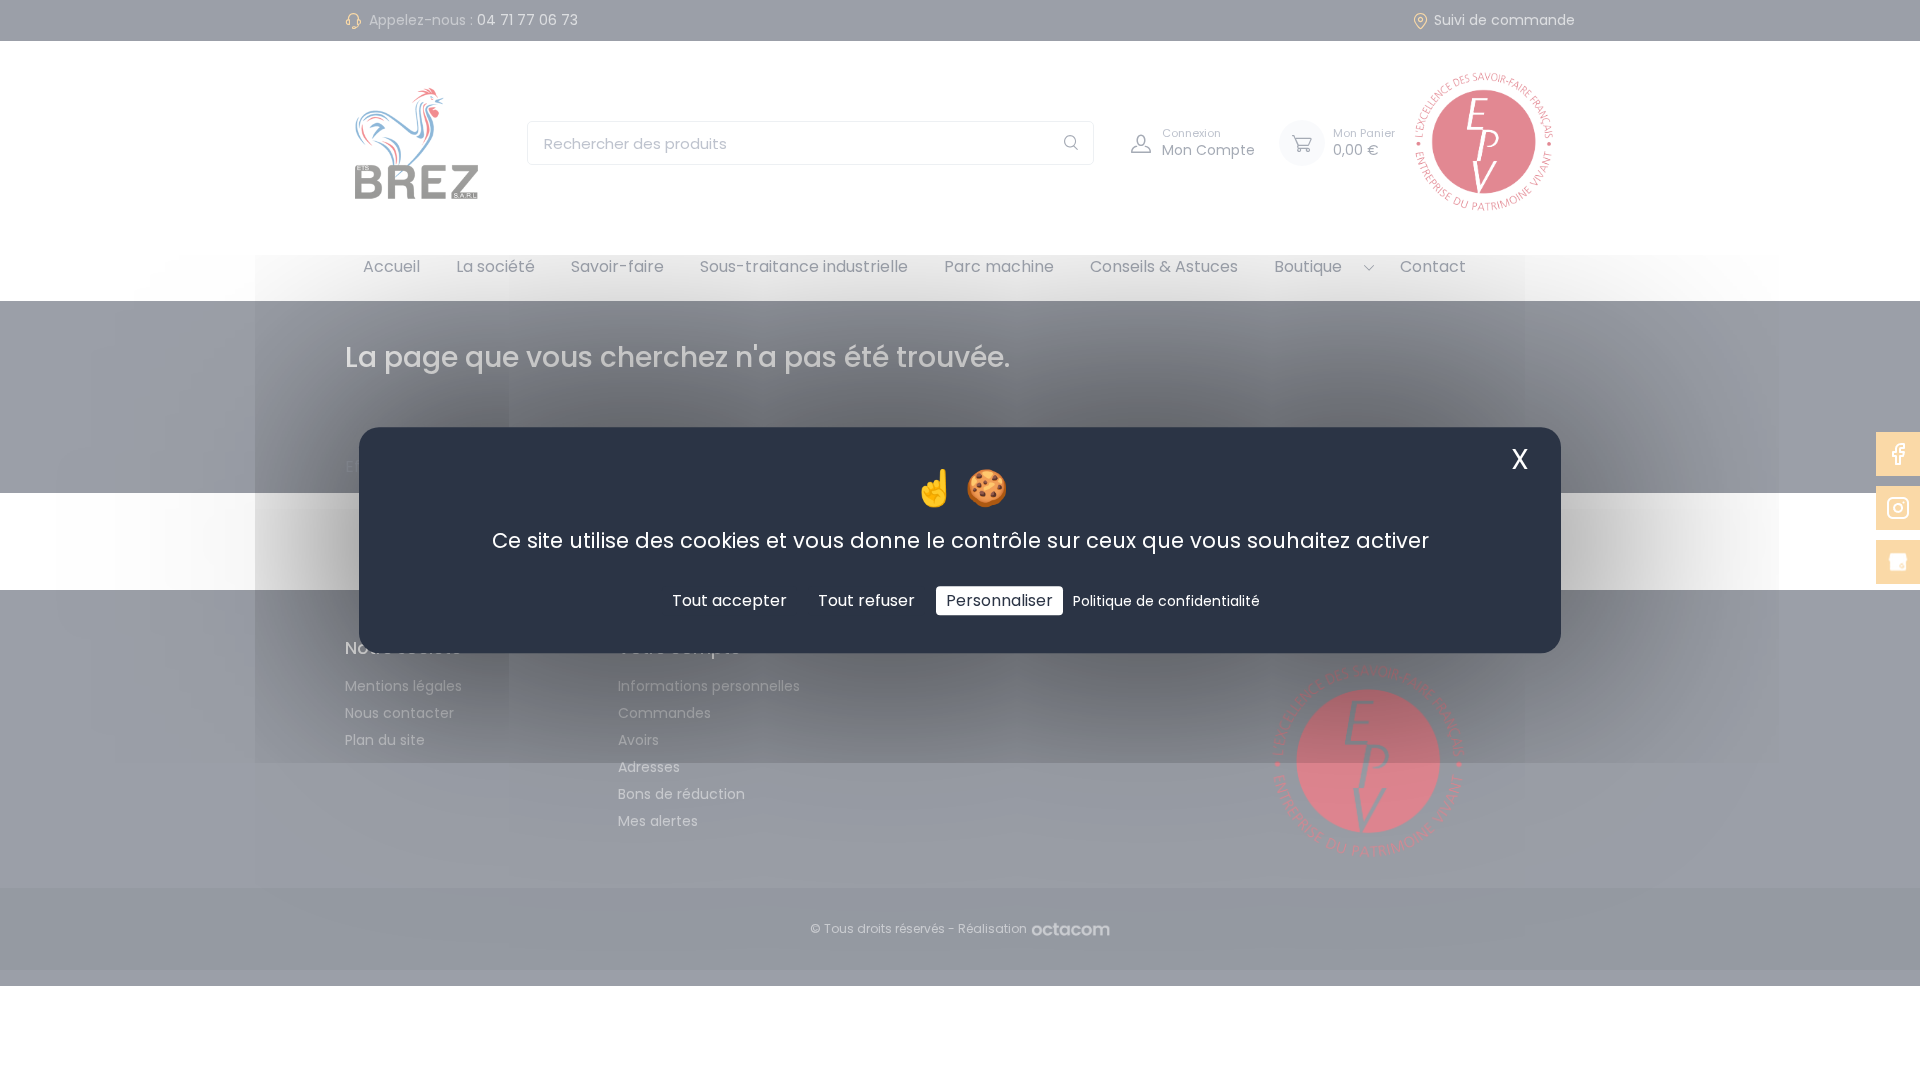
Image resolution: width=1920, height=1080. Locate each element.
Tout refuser (866, 600)
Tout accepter (729, 600)
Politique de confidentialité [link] (1166, 601)
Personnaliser (999, 600)
